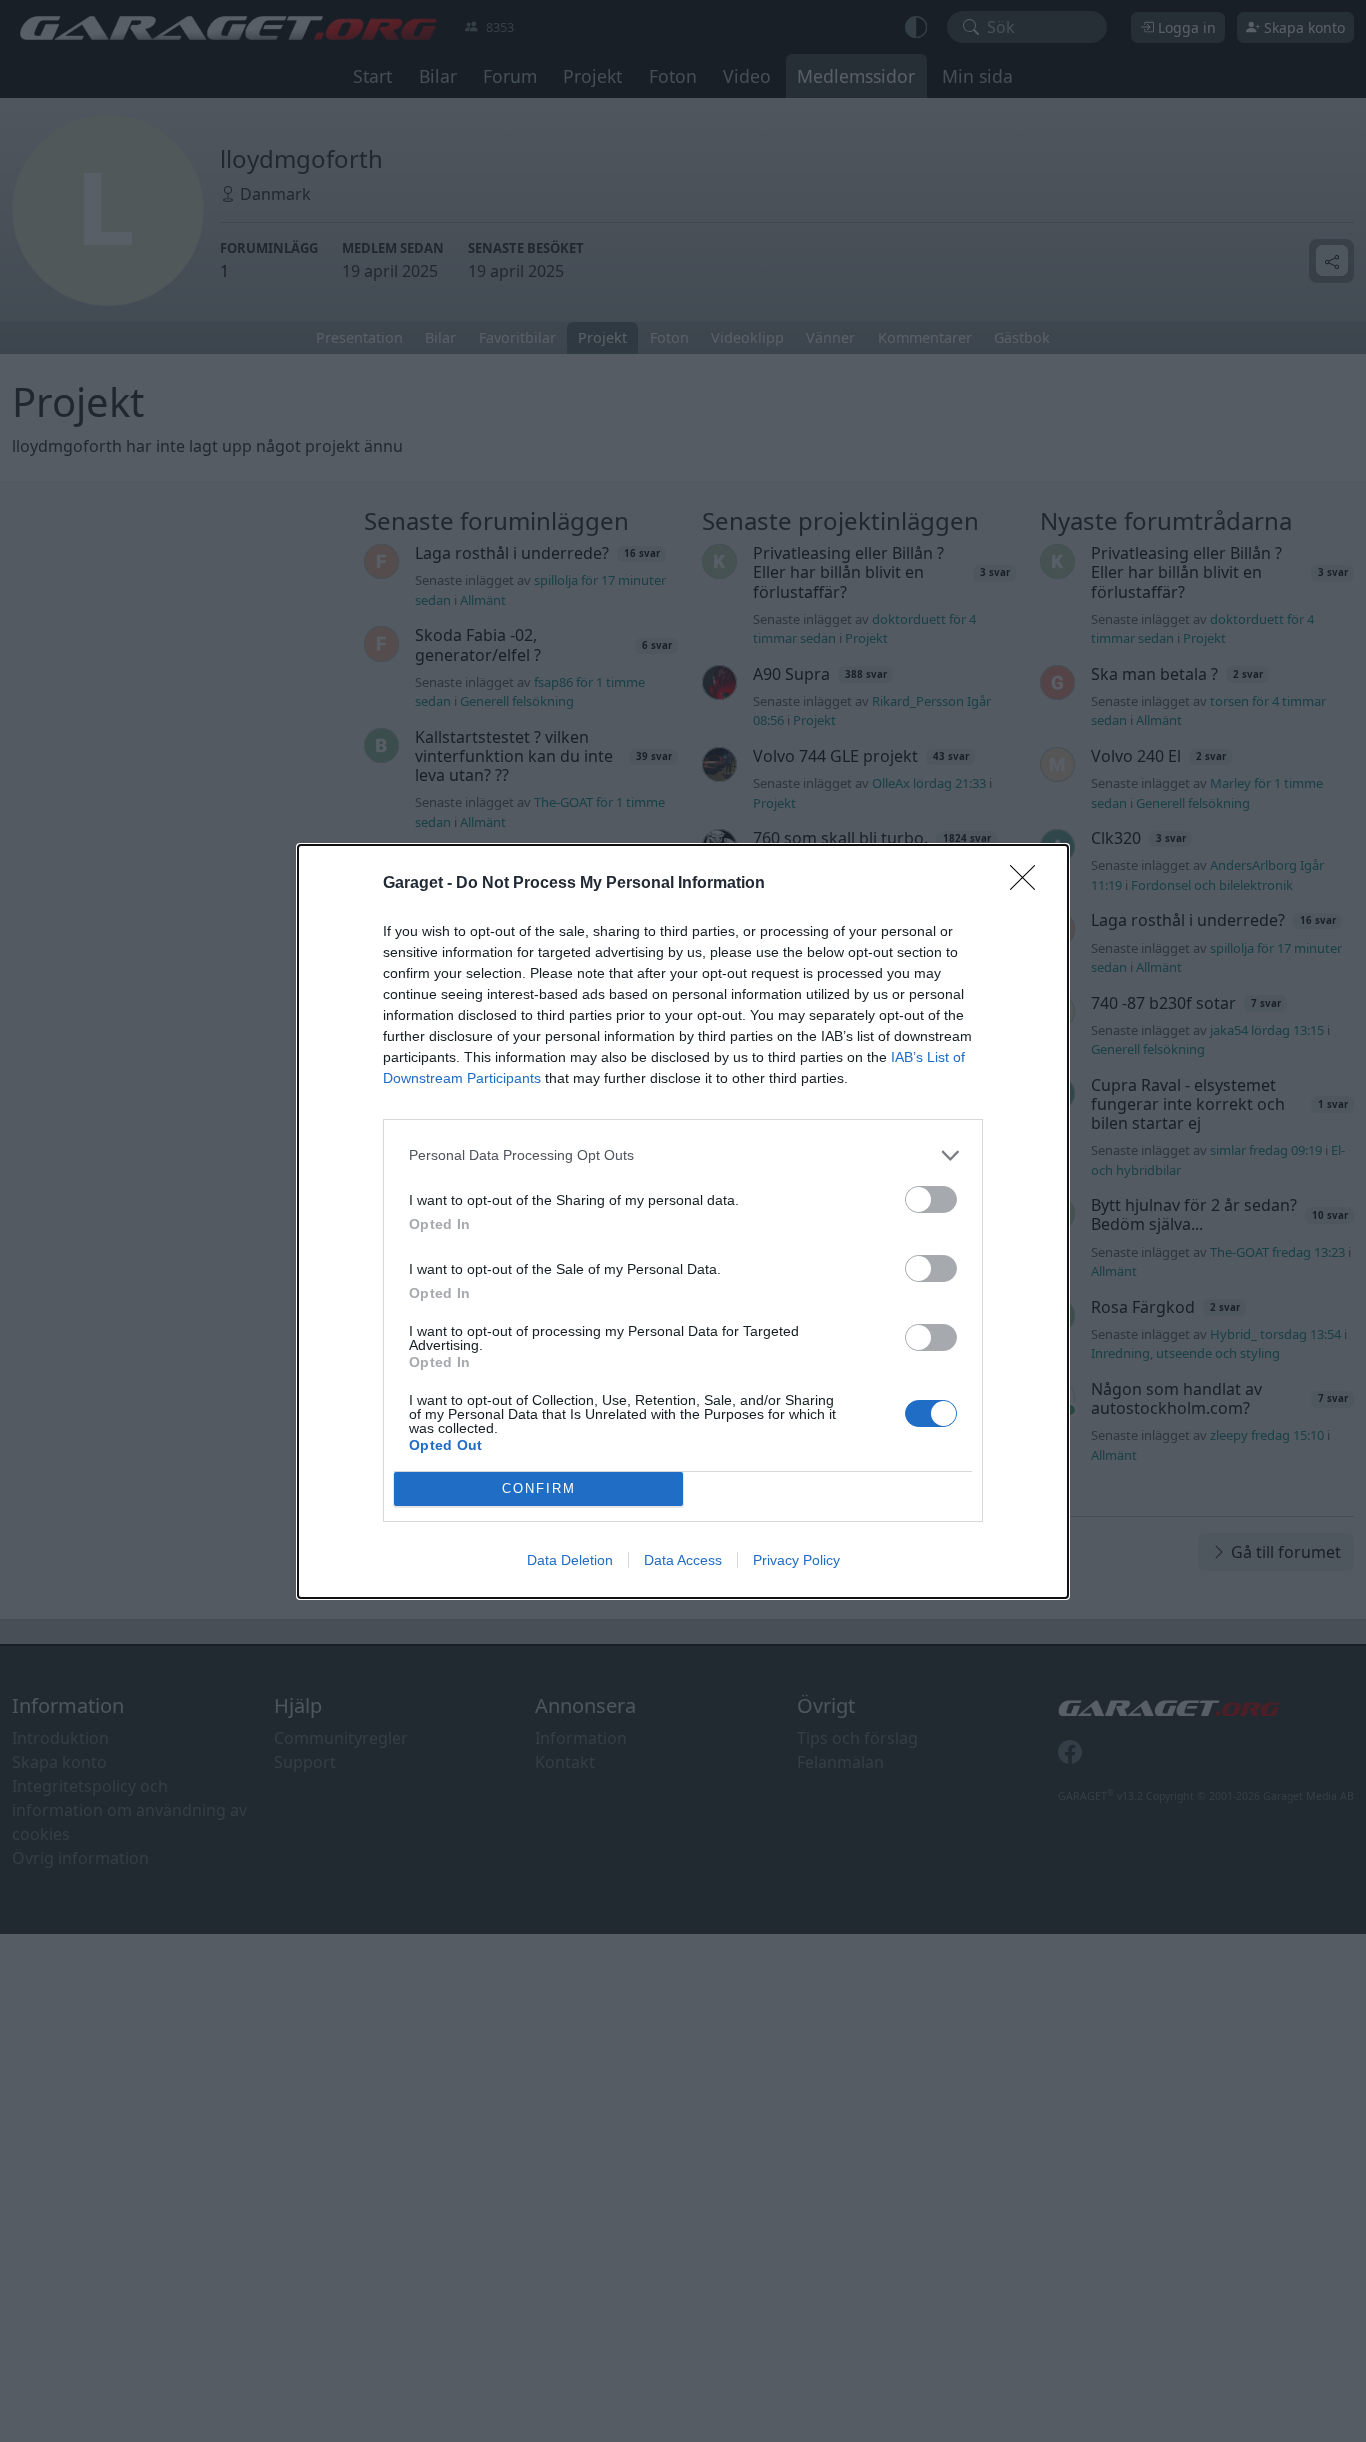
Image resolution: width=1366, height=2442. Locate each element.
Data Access (683, 1560)
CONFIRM (539, 1488)
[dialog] (683, 1221)
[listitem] (683, 1155)
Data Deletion (570, 1560)
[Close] (1029, 884)
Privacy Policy (796, 1560)
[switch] (931, 1199)
